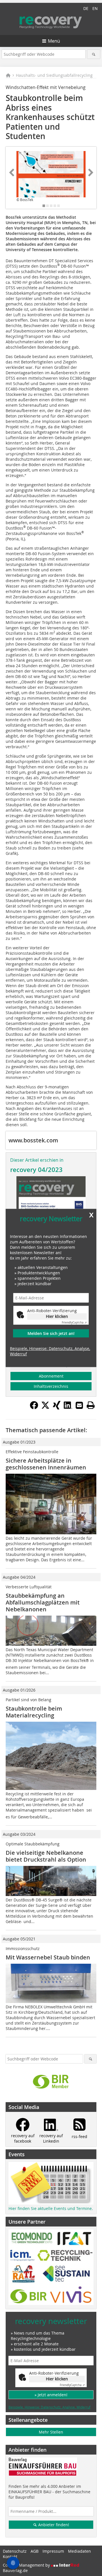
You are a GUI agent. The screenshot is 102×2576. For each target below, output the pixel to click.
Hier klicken (57, 1316)
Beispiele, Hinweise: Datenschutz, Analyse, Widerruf (50, 1351)
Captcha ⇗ (74, 1323)
